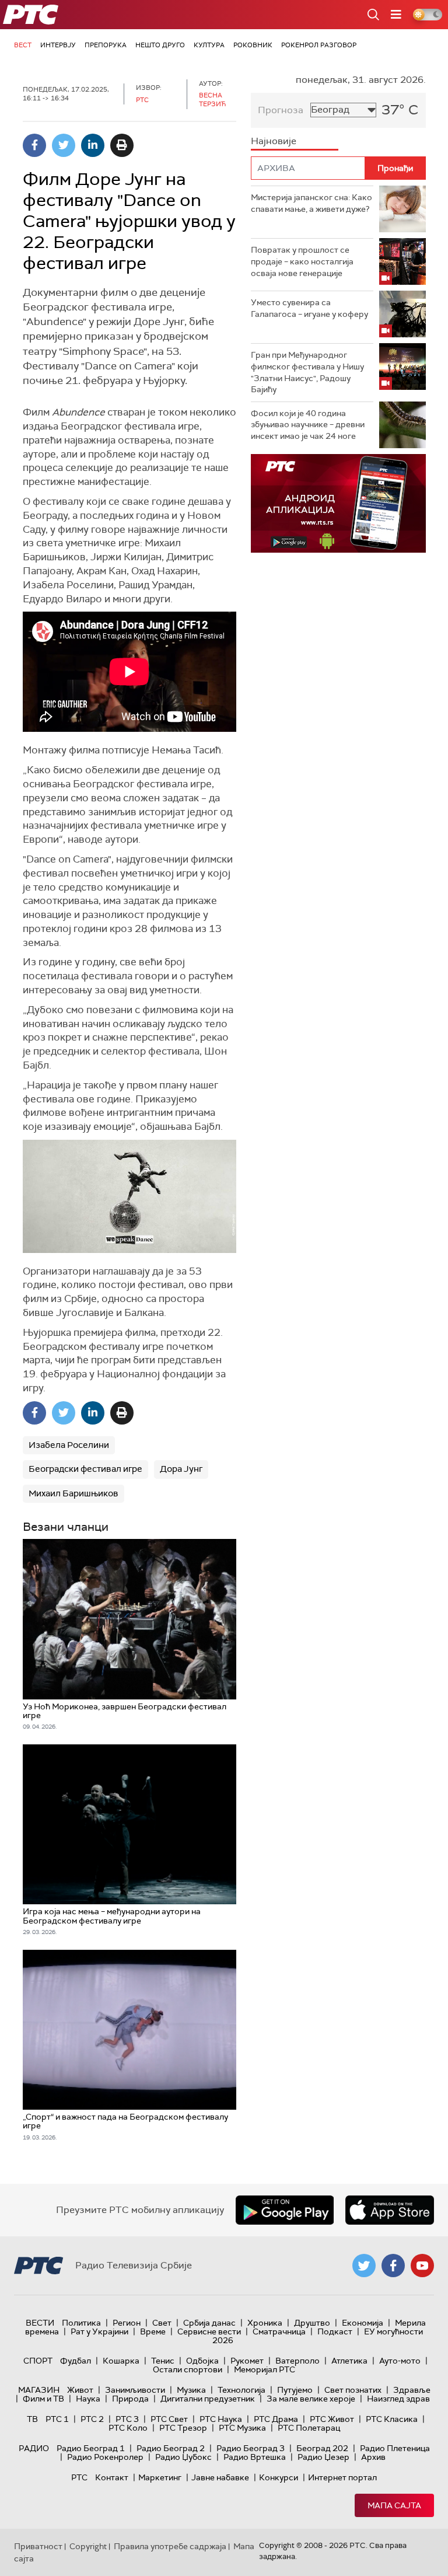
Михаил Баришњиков (73, 1493)
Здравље (412, 2390)
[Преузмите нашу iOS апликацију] (390, 2210)
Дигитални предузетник (208, 2399)
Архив (373, 2457)
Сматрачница (279, 2331)
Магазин (39, 2390)
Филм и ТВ (43, 2399)
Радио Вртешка (255, 2457)
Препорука (106, 45)
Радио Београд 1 (91, 2448)
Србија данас (209, 2323)
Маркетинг (160, 2477)
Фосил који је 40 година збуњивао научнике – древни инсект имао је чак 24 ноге (308, 425)
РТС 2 (92, 2419)
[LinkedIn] (93, 145)
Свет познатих (353, 2390)
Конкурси (279, 2477)
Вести (40, 2323)
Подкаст (335, 2331)
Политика (81, 2323)
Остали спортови (188, 2369)
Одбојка (202, 2361)
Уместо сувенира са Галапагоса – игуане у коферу (309, 308)
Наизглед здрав (398, 2399)
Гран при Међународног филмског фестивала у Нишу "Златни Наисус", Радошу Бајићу (307, 372)
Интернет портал (342, 2477)
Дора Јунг (181, 1469)
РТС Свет (169, 2419)
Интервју (58, 45)
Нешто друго (160, 45)
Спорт (38, 2361)
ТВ (32, 2419)
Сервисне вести (209, 2331)
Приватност (38, 2546)
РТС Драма (276, 2419)
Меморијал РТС (265, 2369)
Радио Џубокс (183, 2457)
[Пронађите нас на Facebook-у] (393, 2266)
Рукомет (247, 2361)
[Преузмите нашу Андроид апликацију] (285, 2210)
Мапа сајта (394, 2505)
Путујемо (295, 2390)
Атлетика (349, 2361)
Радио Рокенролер (105, 2457)
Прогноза (281, 110)
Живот (80, 2390)
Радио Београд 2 (171, 2448)
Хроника (265, 2323)
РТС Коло (128, 2428)
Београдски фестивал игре (85, 1469)
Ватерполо (297, 2361)
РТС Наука (221, 2419)
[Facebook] (34, 145)
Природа (130, 2399)
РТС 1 (57, 2419)
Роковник (253, 45)
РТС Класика (392, 2419)
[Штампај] (122, 145)
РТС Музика (242, 2428)
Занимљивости (135, 2390)
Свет (162, 2323)
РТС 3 (127, 2419)
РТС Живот (332, 2419)
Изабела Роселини (69, 1445)
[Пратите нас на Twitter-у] (364, 2266)
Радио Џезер (323, 2457)
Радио (34, 2448)
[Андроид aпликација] (338, 503)
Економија (363, 2323)
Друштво (312, 2323)
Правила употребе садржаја (170, 2546)
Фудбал (76, 2361)
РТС (79, 2477)
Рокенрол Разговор (319, 45)
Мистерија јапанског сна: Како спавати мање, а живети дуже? (311, 203)
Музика (191, 2390)
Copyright (88, 2546)
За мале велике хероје (311, 2399)
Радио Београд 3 (251, 2448)
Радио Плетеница (395, 2448)
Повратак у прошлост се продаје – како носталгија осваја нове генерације (302, 261)
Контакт (112, 2477)
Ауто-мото (400, 2361)
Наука (88, 2399)
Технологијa (242, 2390)
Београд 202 (322, 2448)
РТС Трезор (183, 2428)
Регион (127, 2323)
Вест (23, 45)
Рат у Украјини (99, 2331)
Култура (209, 45)
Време (153, 2331)
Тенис (163, 2361)
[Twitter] (64, 145)
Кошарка (121, 2361)
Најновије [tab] (274, 141)
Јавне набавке (220, 2477)
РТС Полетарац (309, 2428)
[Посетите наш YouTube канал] (422, 2266)
